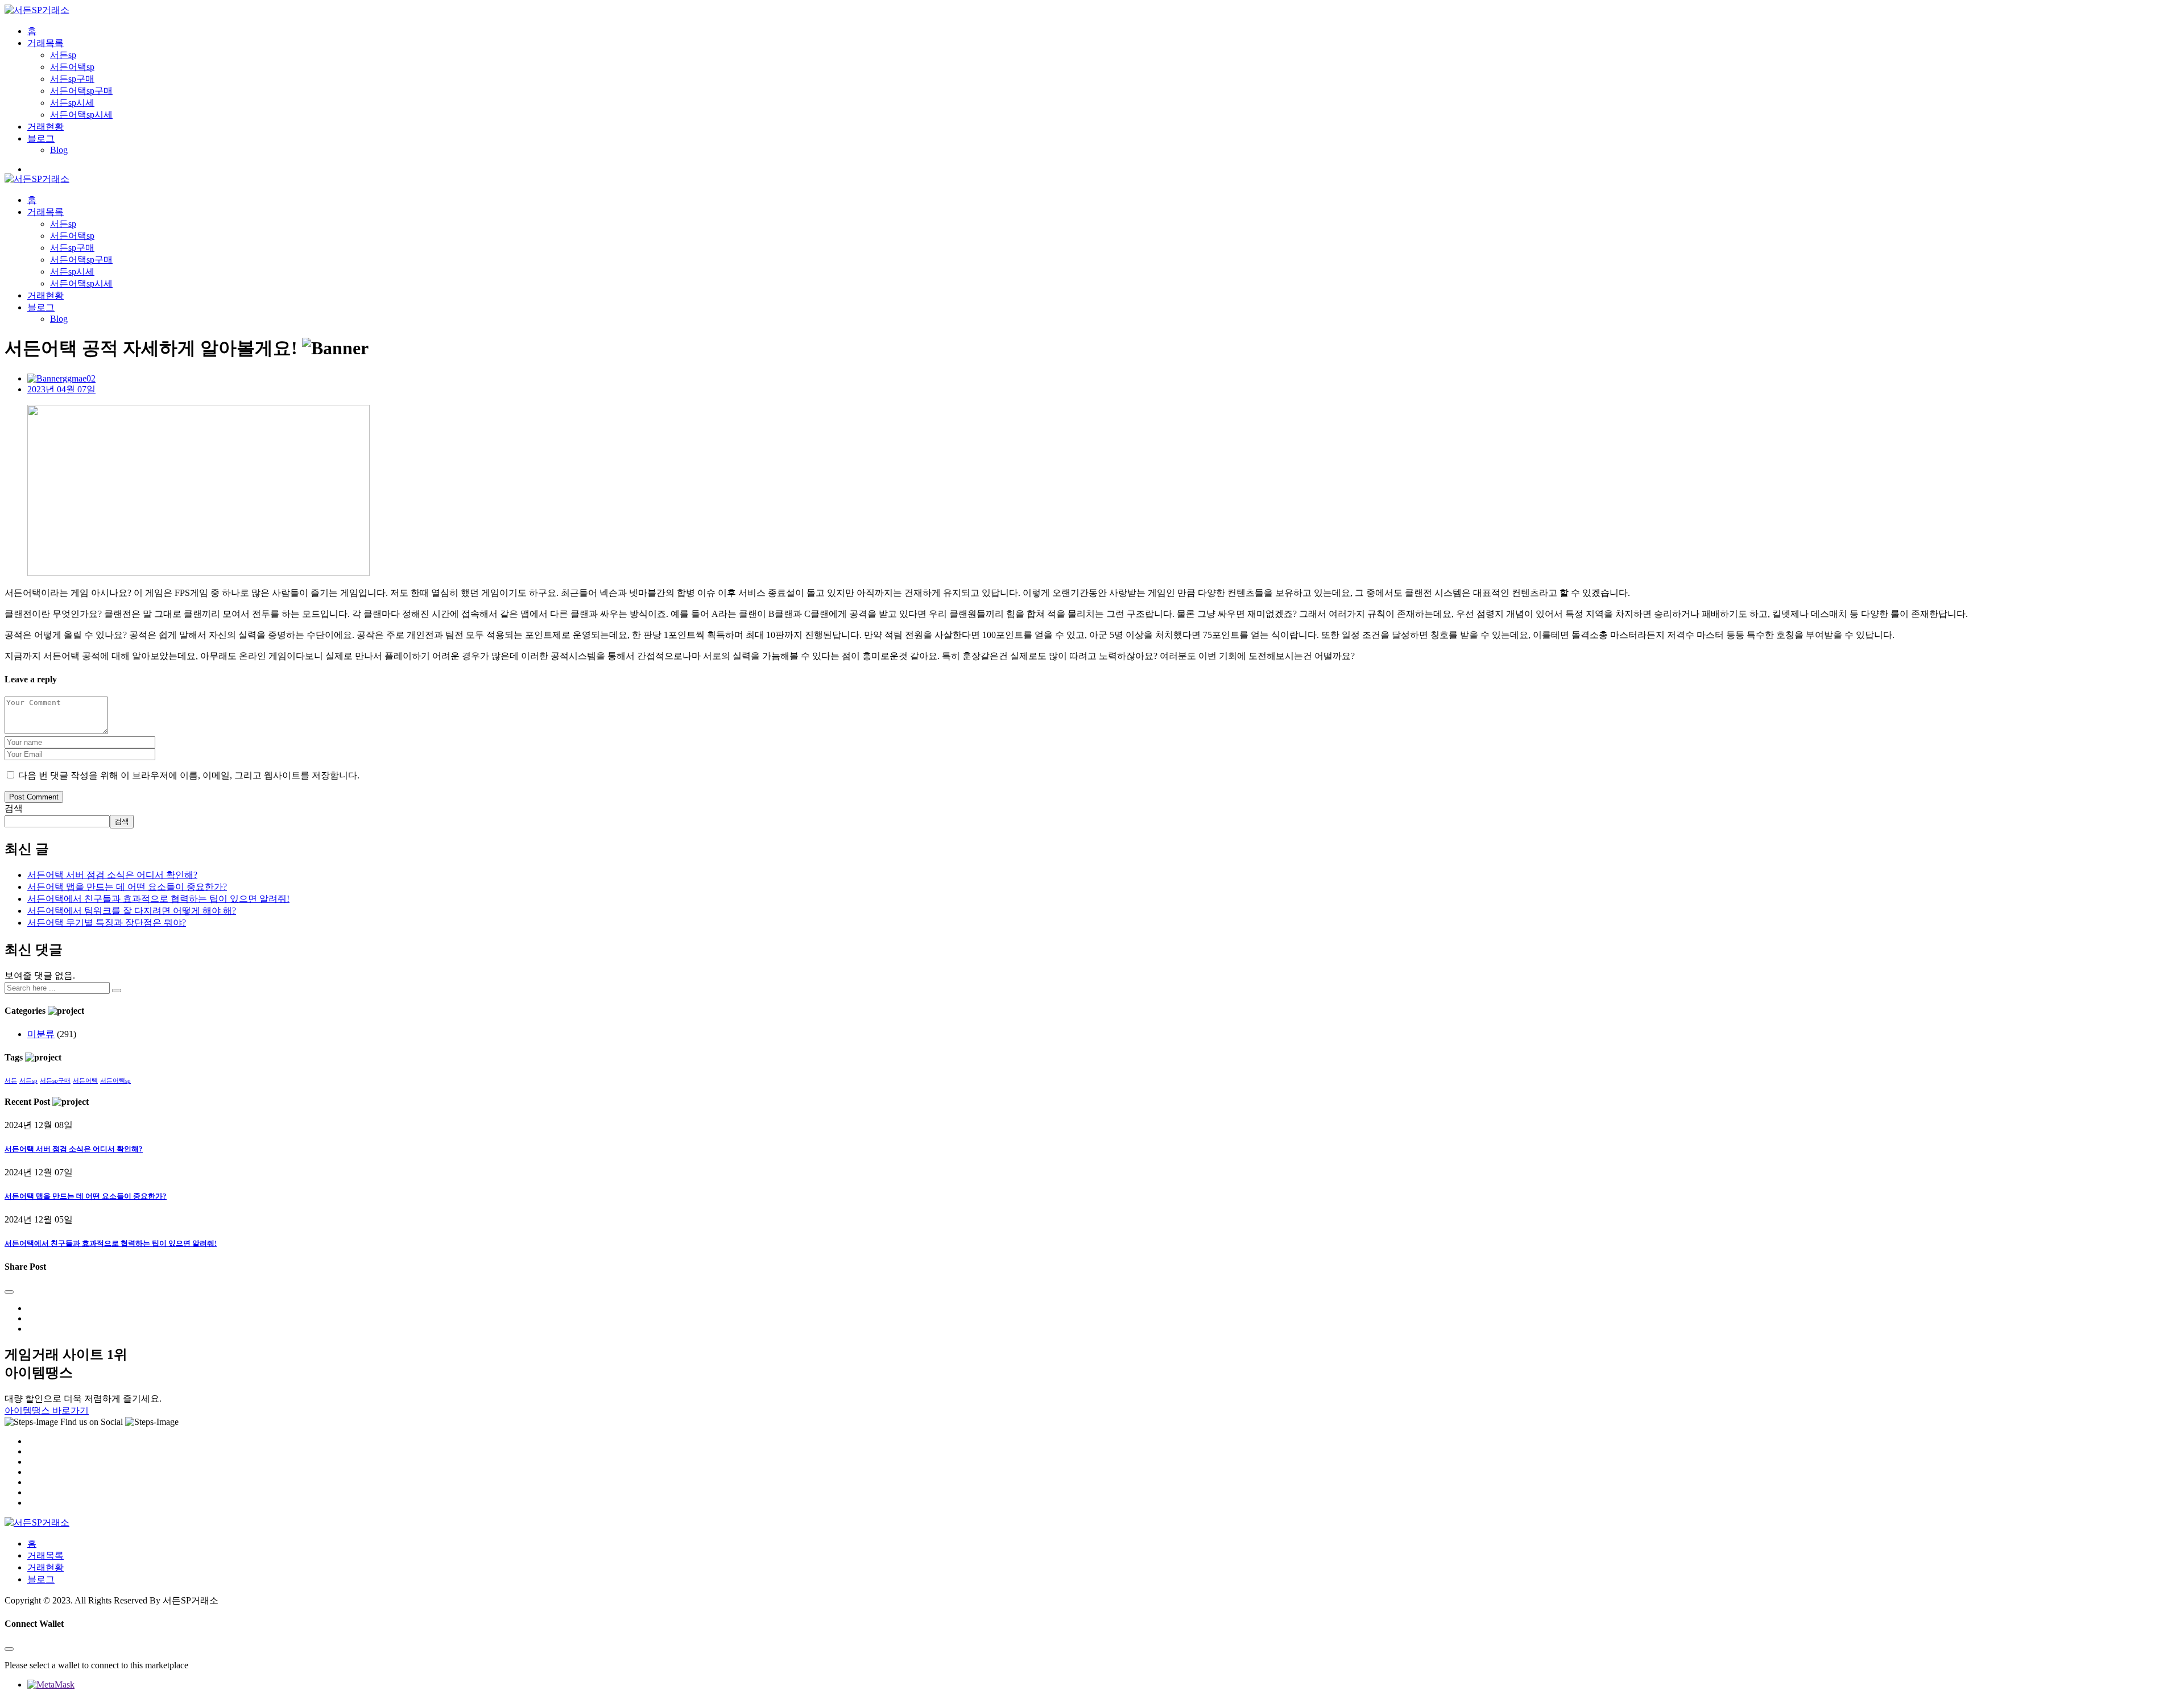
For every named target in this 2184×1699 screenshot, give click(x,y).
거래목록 (45, 43)
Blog (59, 150)
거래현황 (45, 127)
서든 (11, 1081)
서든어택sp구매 (81, 91)
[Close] (9, 1292)
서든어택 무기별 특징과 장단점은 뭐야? (107, 923)
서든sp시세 (72, 103)
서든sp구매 (72, 79)
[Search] (117, 991)
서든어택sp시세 (81, 115)
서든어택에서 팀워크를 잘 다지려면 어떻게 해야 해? (132, 911)
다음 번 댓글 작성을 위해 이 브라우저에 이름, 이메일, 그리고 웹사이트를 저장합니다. (189, 775)
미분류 (41, 1034)
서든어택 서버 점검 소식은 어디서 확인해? (112, 875)
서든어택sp (72, 67)
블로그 (41, 138)
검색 (14, 808)
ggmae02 (79, 378)
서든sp (63, 55)
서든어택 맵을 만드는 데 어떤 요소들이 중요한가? (127, 887)
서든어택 (85, 1081)
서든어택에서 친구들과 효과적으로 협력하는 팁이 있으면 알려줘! (158, 899)
